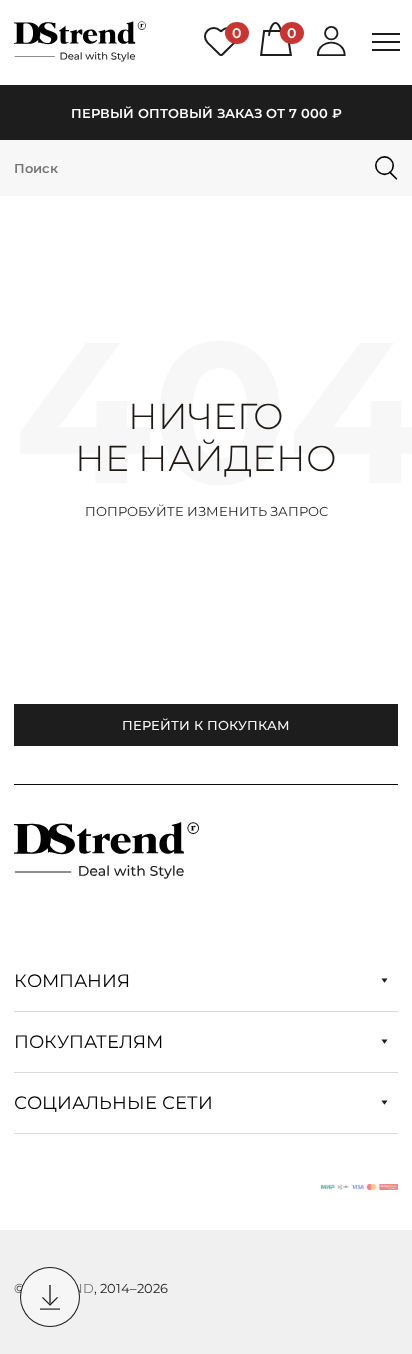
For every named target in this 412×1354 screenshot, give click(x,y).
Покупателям (91, 1042)
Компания (74, 981)
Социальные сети (116, 1103)
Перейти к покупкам (206, 725)
